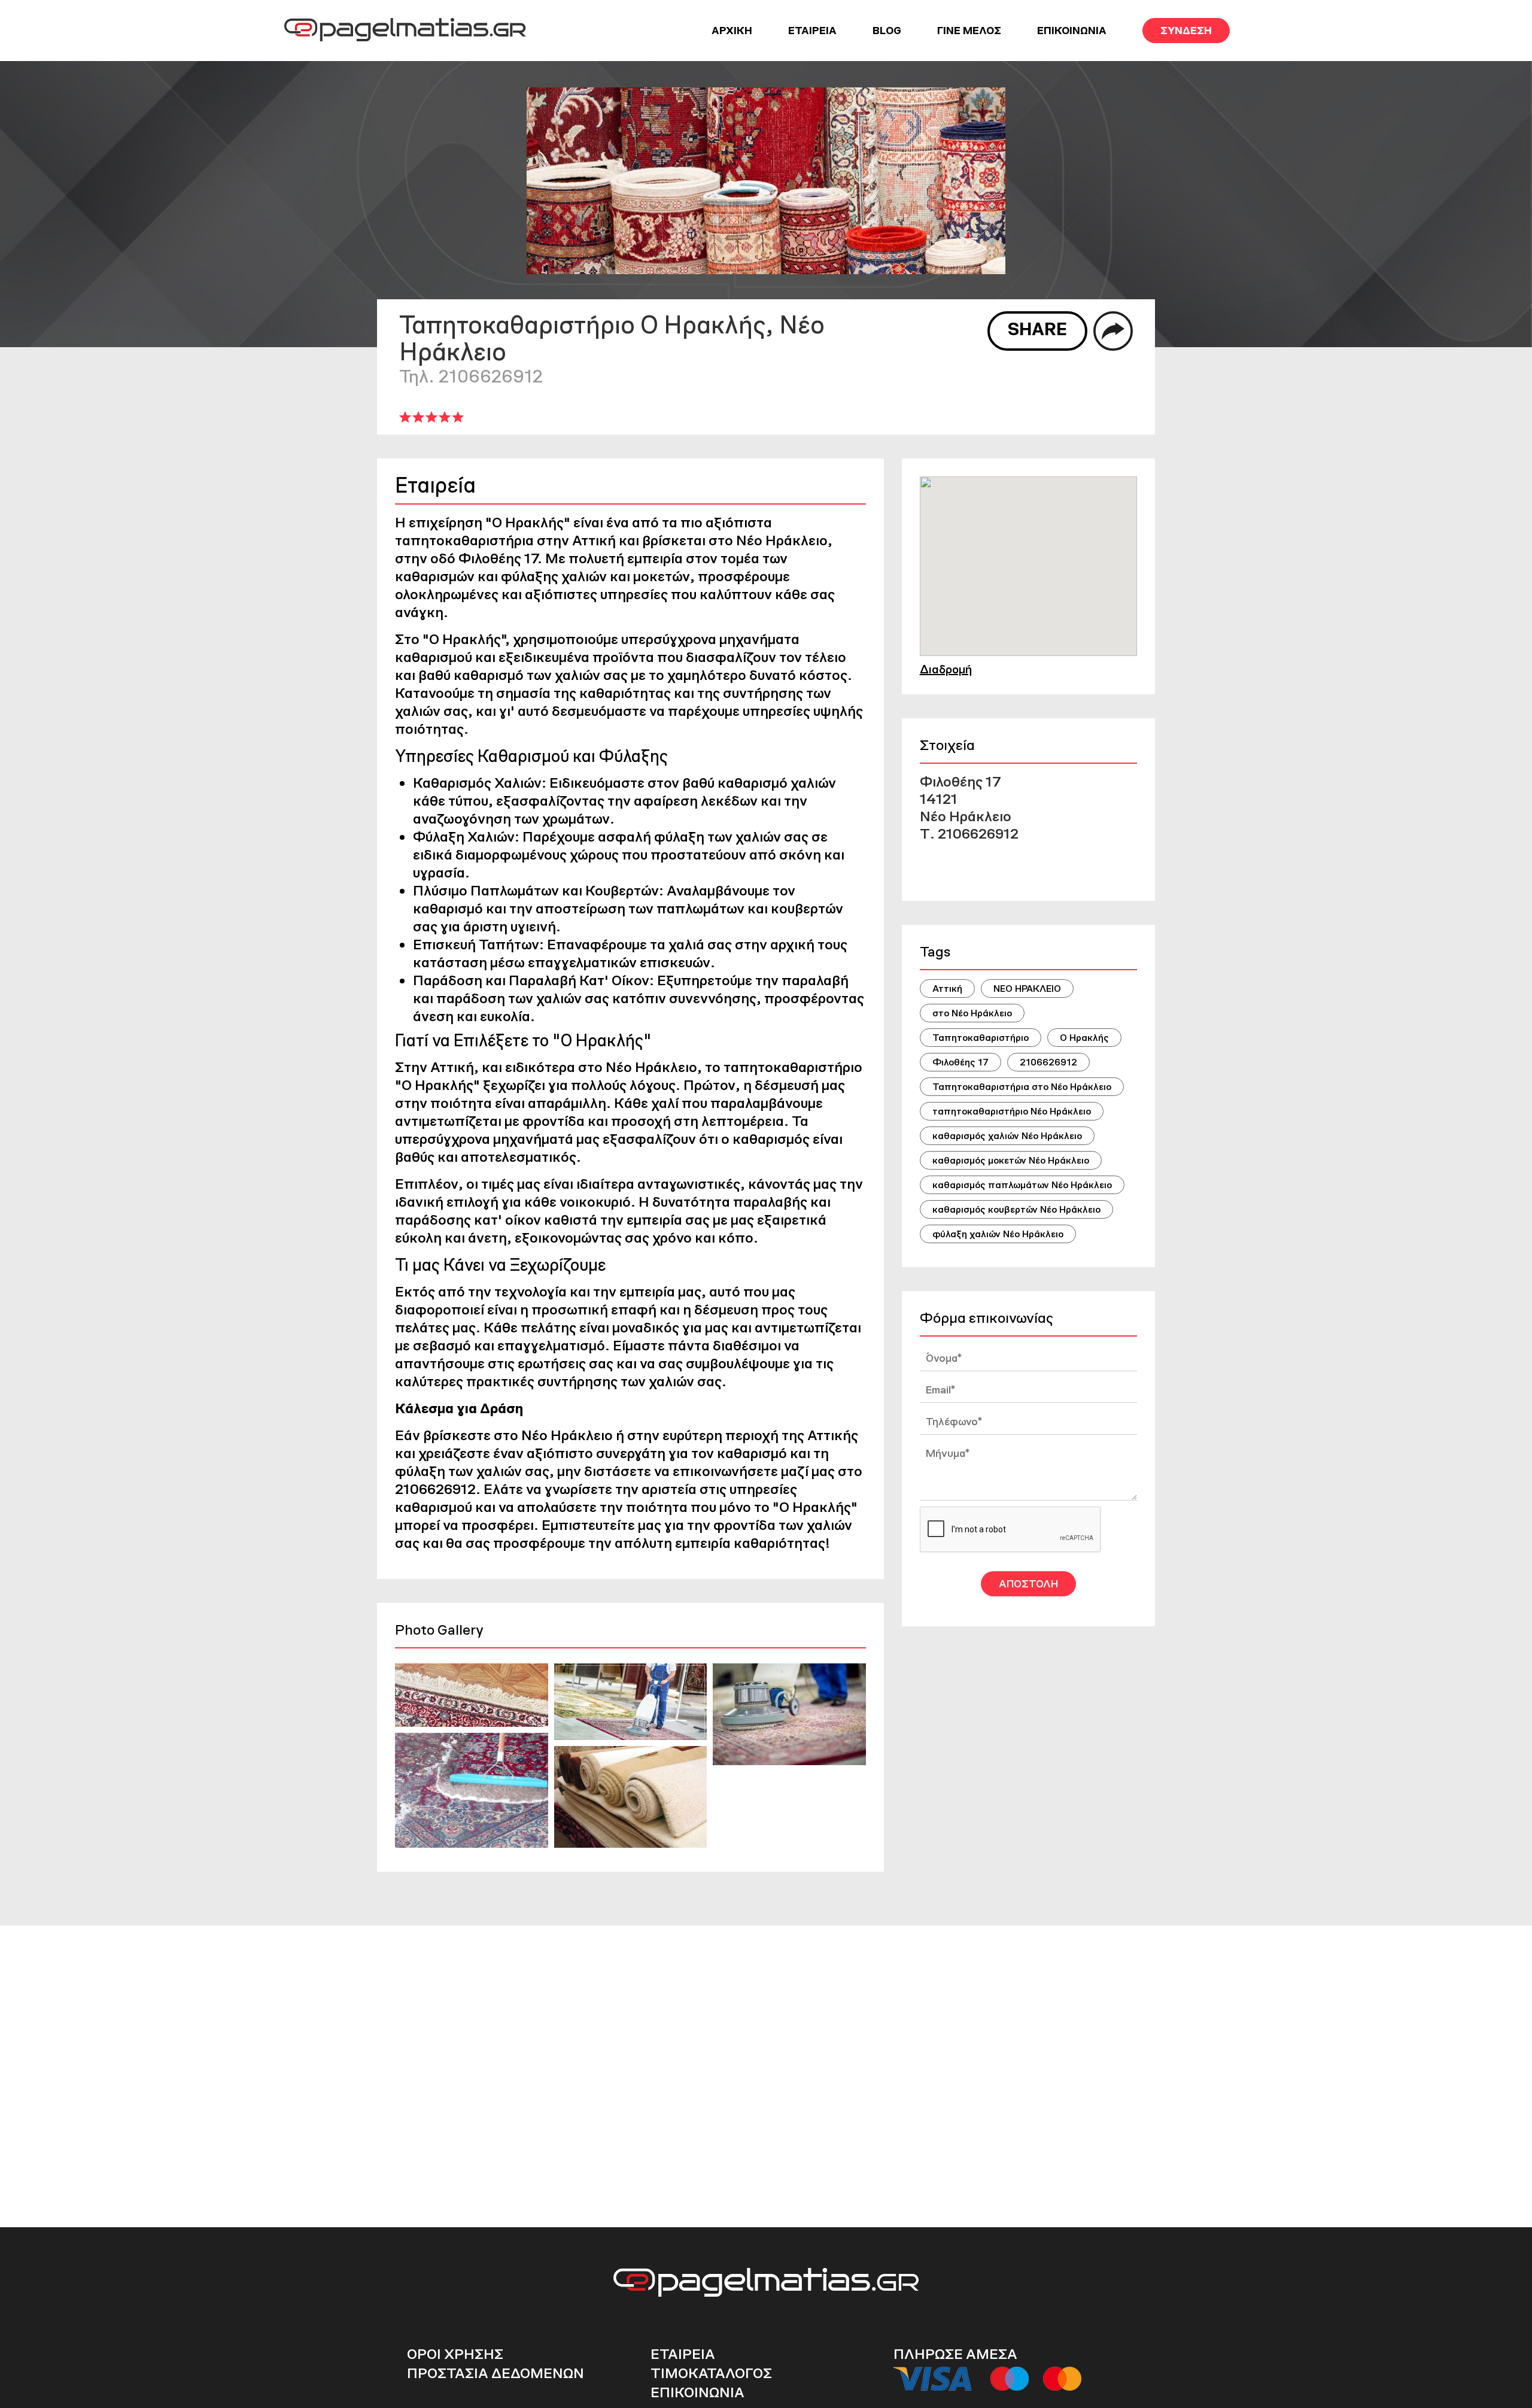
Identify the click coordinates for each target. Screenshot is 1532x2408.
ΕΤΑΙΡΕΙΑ (812, 31)
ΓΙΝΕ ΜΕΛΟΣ (969, 31)
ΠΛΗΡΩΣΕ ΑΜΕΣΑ (955, 2354)
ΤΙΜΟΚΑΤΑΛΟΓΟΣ (711, 2373)
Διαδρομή (946, 669)
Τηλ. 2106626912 (471, 376)
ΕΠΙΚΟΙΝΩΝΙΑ (1072, 31)
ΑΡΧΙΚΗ (732, 31)
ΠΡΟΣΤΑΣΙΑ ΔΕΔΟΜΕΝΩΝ (496, 2373)
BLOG (887, 31)
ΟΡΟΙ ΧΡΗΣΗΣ (455, 2354)
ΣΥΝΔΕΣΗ (1186, 31)
